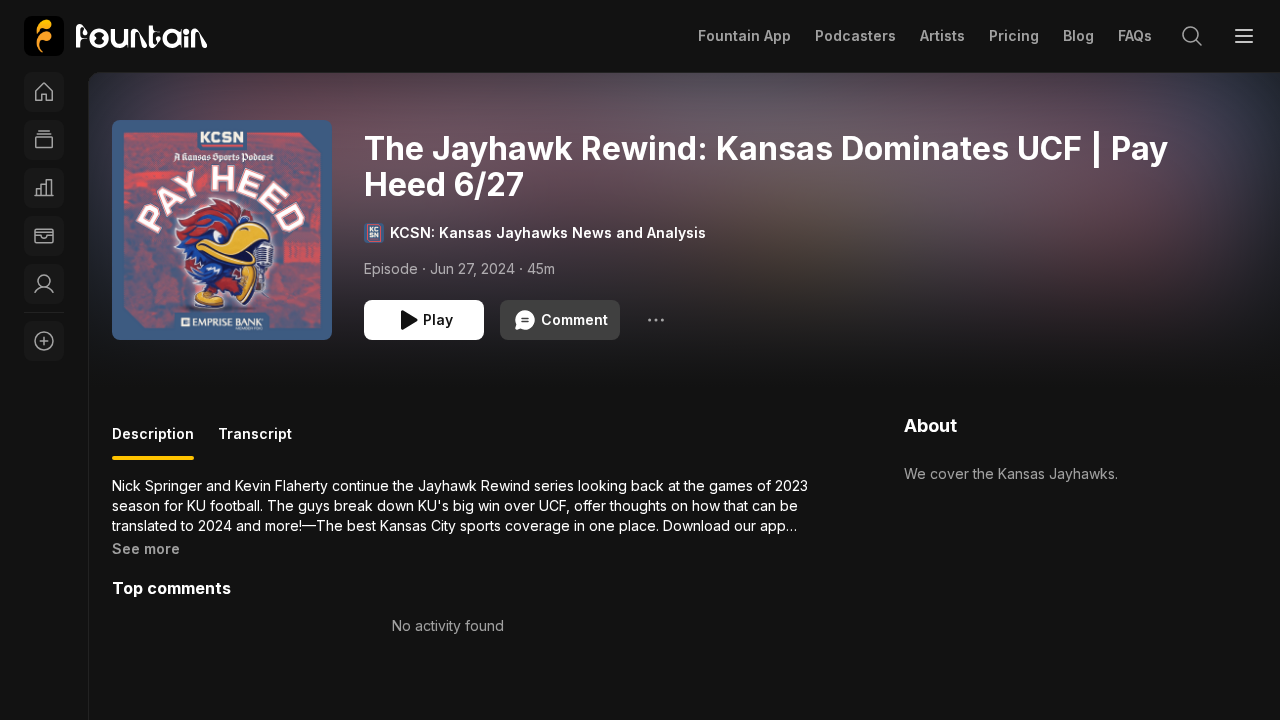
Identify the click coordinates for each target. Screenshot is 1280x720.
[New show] (44, 341)
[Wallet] (44, 236)
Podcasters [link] (855, 35)
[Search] (1192, 36)
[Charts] (44, 188)
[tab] (153, 442)
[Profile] (44, 284)
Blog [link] (1078, 35)
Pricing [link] (1014, 35)
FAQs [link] (1135, 35)
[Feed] (44, 140)
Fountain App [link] (744, 35)
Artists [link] (942, 35)
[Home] (44, 92)
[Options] (656, 320)
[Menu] (1244, 36)
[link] (115, 36)
